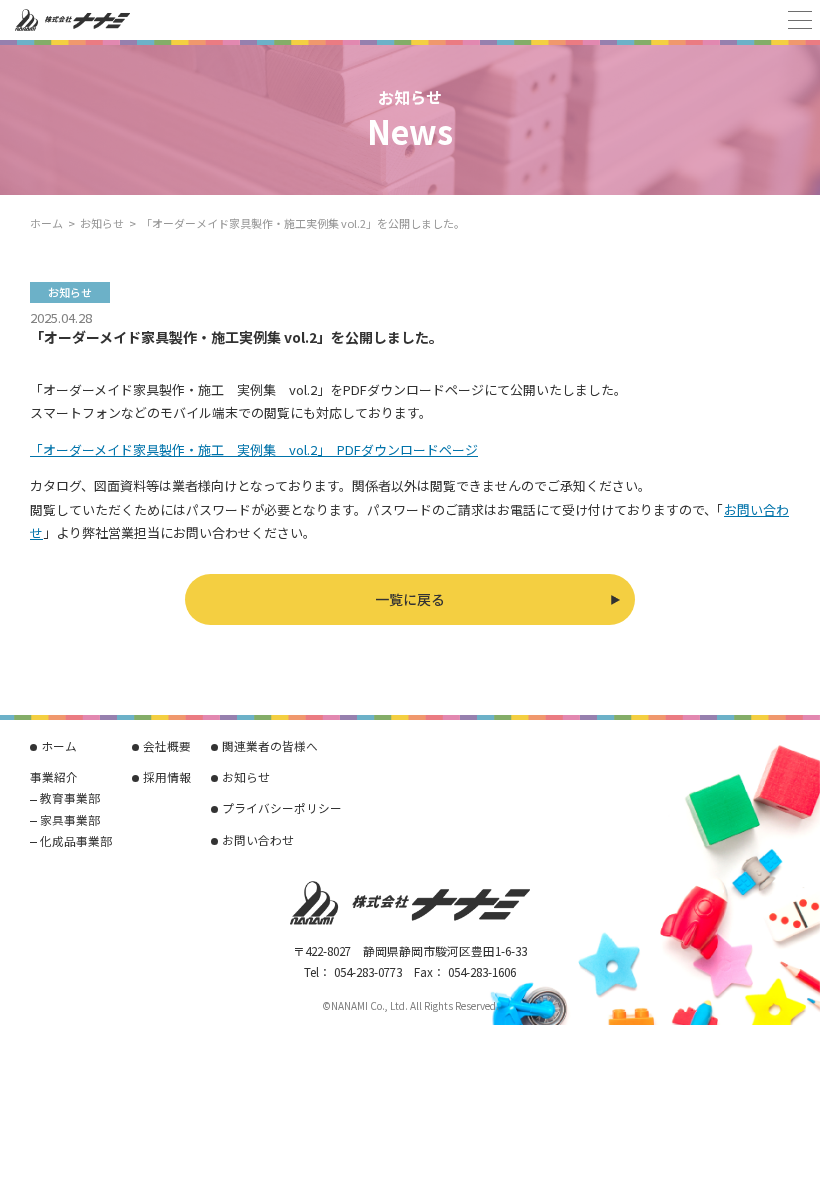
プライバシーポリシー (282, 807)
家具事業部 (70, 819)
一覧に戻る (410, 599)
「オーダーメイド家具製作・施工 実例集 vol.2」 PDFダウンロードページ (254, 449)
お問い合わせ (258, 839)
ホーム (46, 223)
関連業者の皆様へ (270, 745)
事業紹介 (54, 776)
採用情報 (167, 776)
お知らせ (102, 223)
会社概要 (167, 745)
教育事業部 (70, 797)
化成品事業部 (76, 840)
